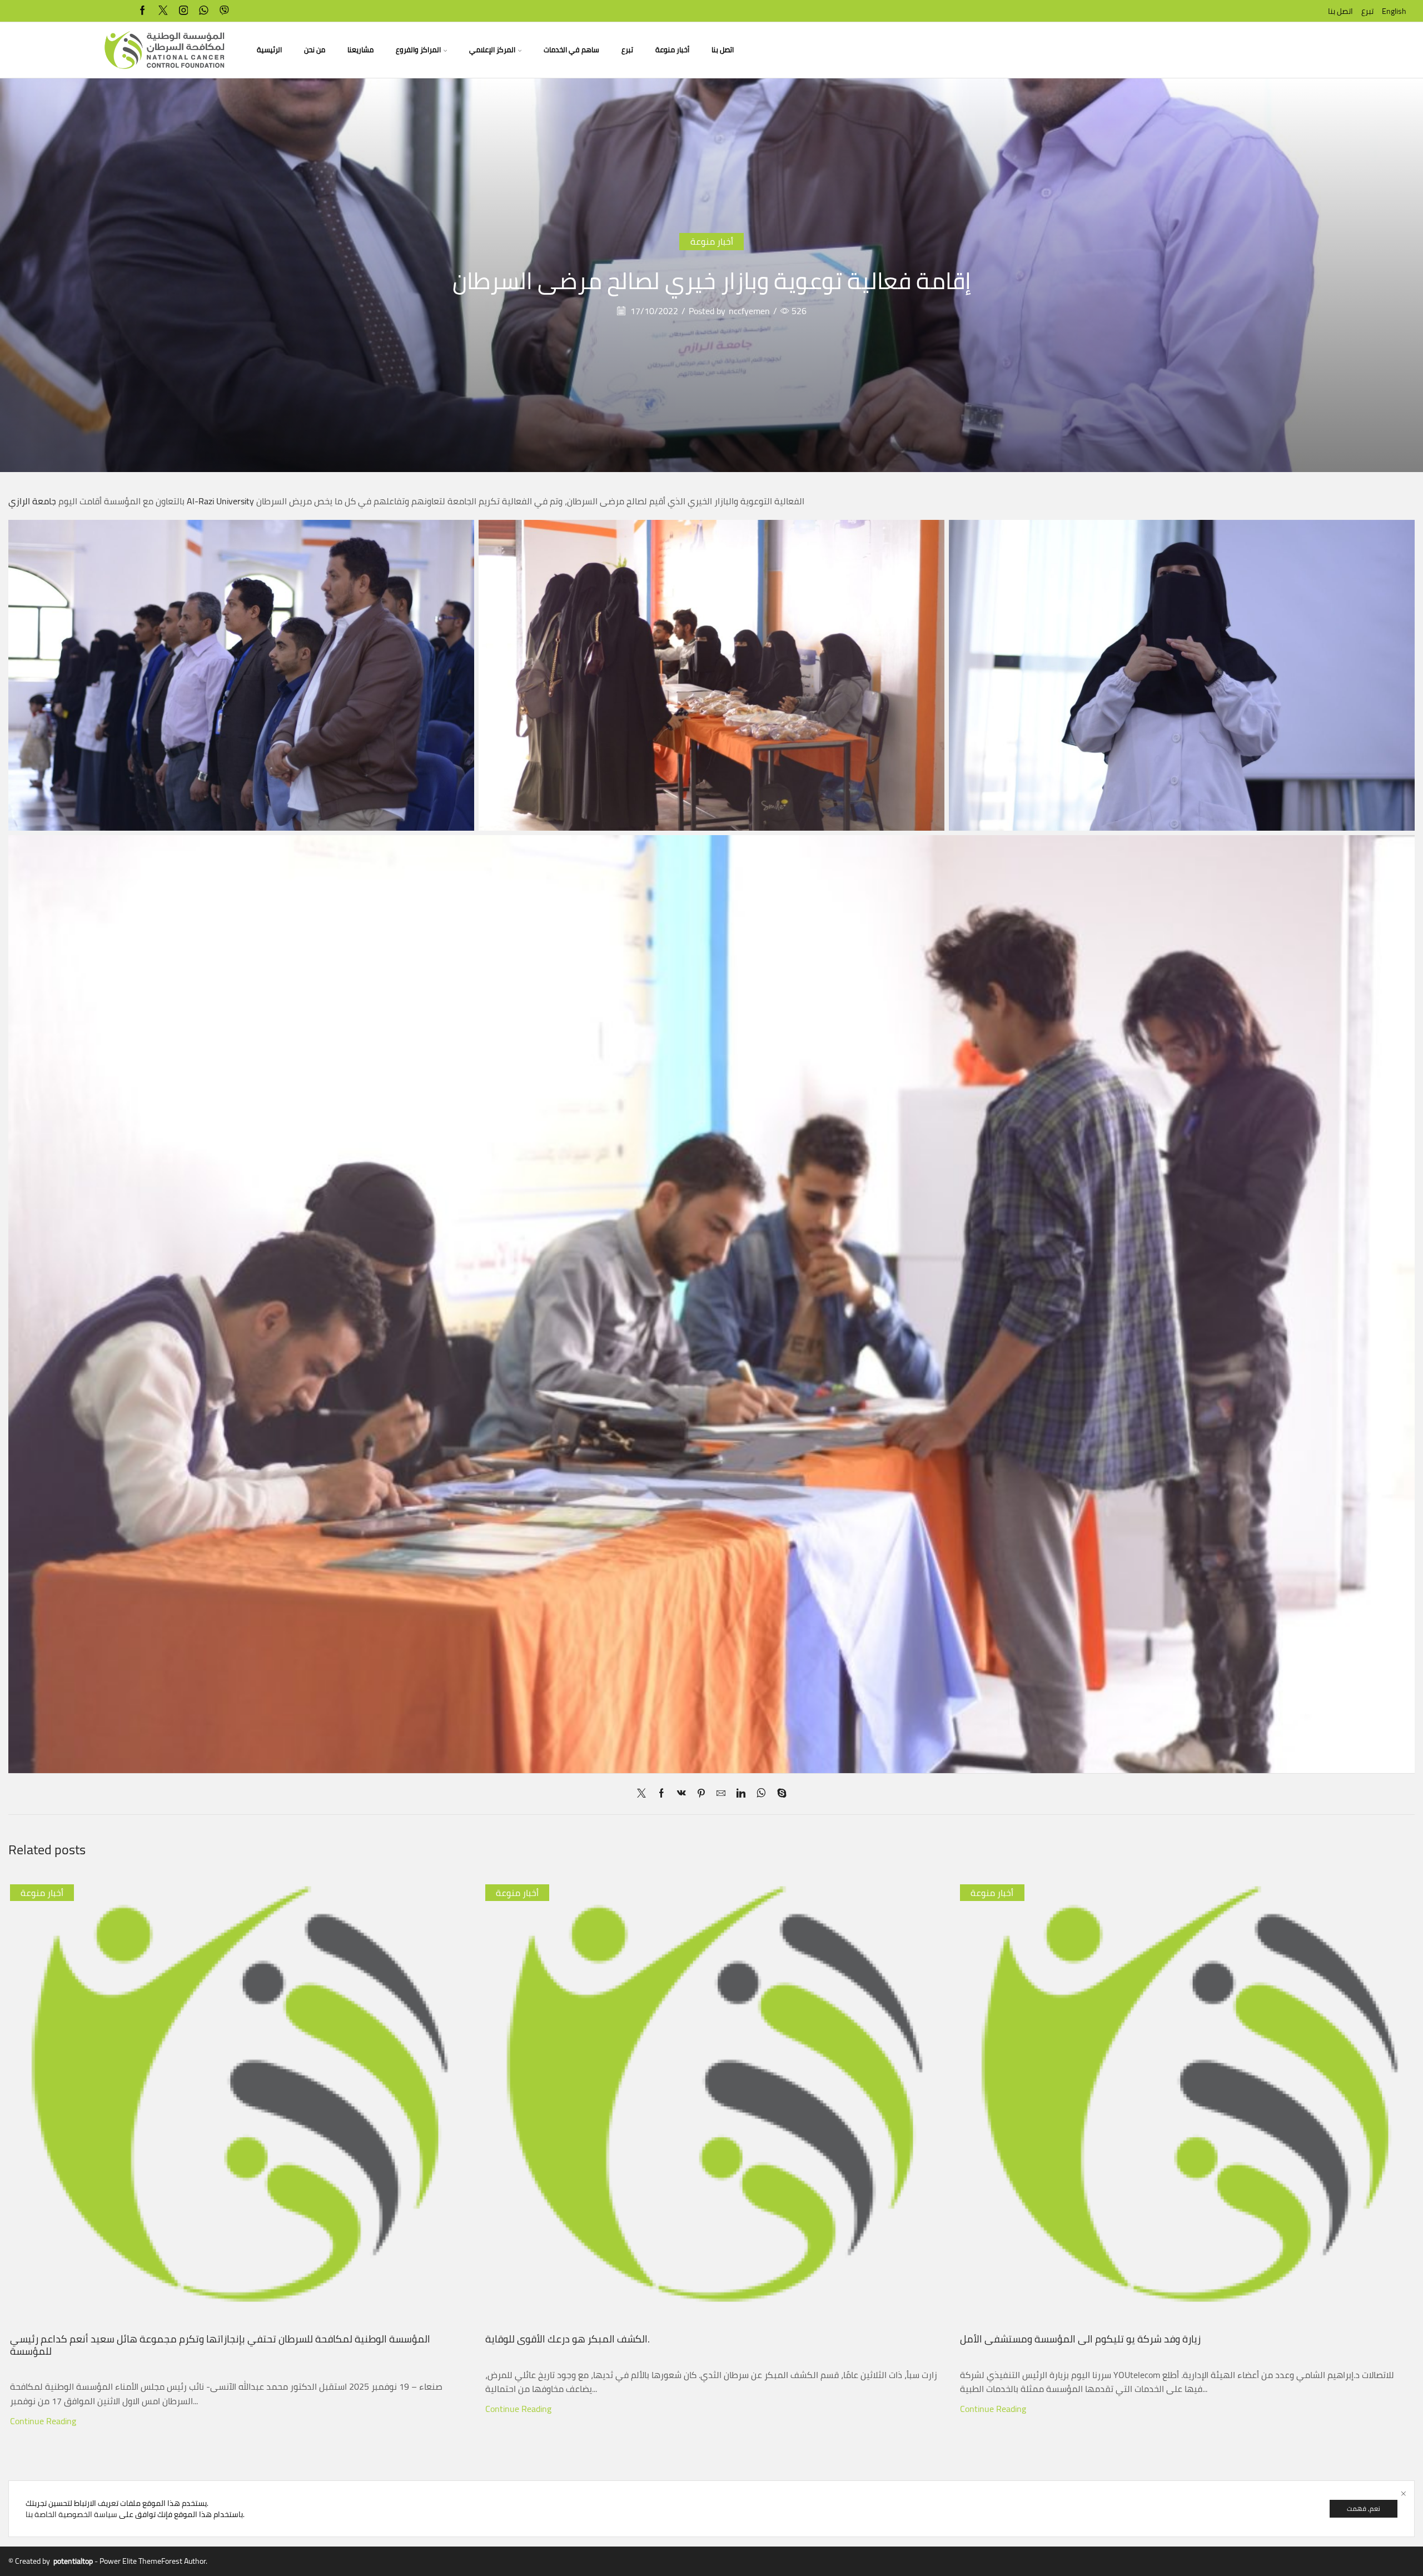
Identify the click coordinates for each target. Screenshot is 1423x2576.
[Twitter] (163, 11)
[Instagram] (184, 11)
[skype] (779, 1794)
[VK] (681, 1794)
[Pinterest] (701, 1794)
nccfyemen (749, 311)
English (1394, 11)
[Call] (224, 11)
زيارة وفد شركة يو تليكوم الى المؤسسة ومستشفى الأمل (1080, 2188)
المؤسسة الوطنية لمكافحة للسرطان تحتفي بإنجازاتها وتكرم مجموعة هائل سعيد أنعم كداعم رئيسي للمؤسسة (220, 2194)
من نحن (315, 50)
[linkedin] (741, 1794)
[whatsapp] (204, 11)
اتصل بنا (1340, 11)
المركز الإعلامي (492, 50)
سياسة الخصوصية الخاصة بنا (71, 2514)
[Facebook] (143, 11)
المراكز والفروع (418, 50)
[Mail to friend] (721, 1794)
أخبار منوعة (672, 50)
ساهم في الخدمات (571, 50)
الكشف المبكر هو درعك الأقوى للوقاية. (568, 2141)
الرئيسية (269, 50)
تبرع (1367, 11)
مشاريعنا (360, 50)
